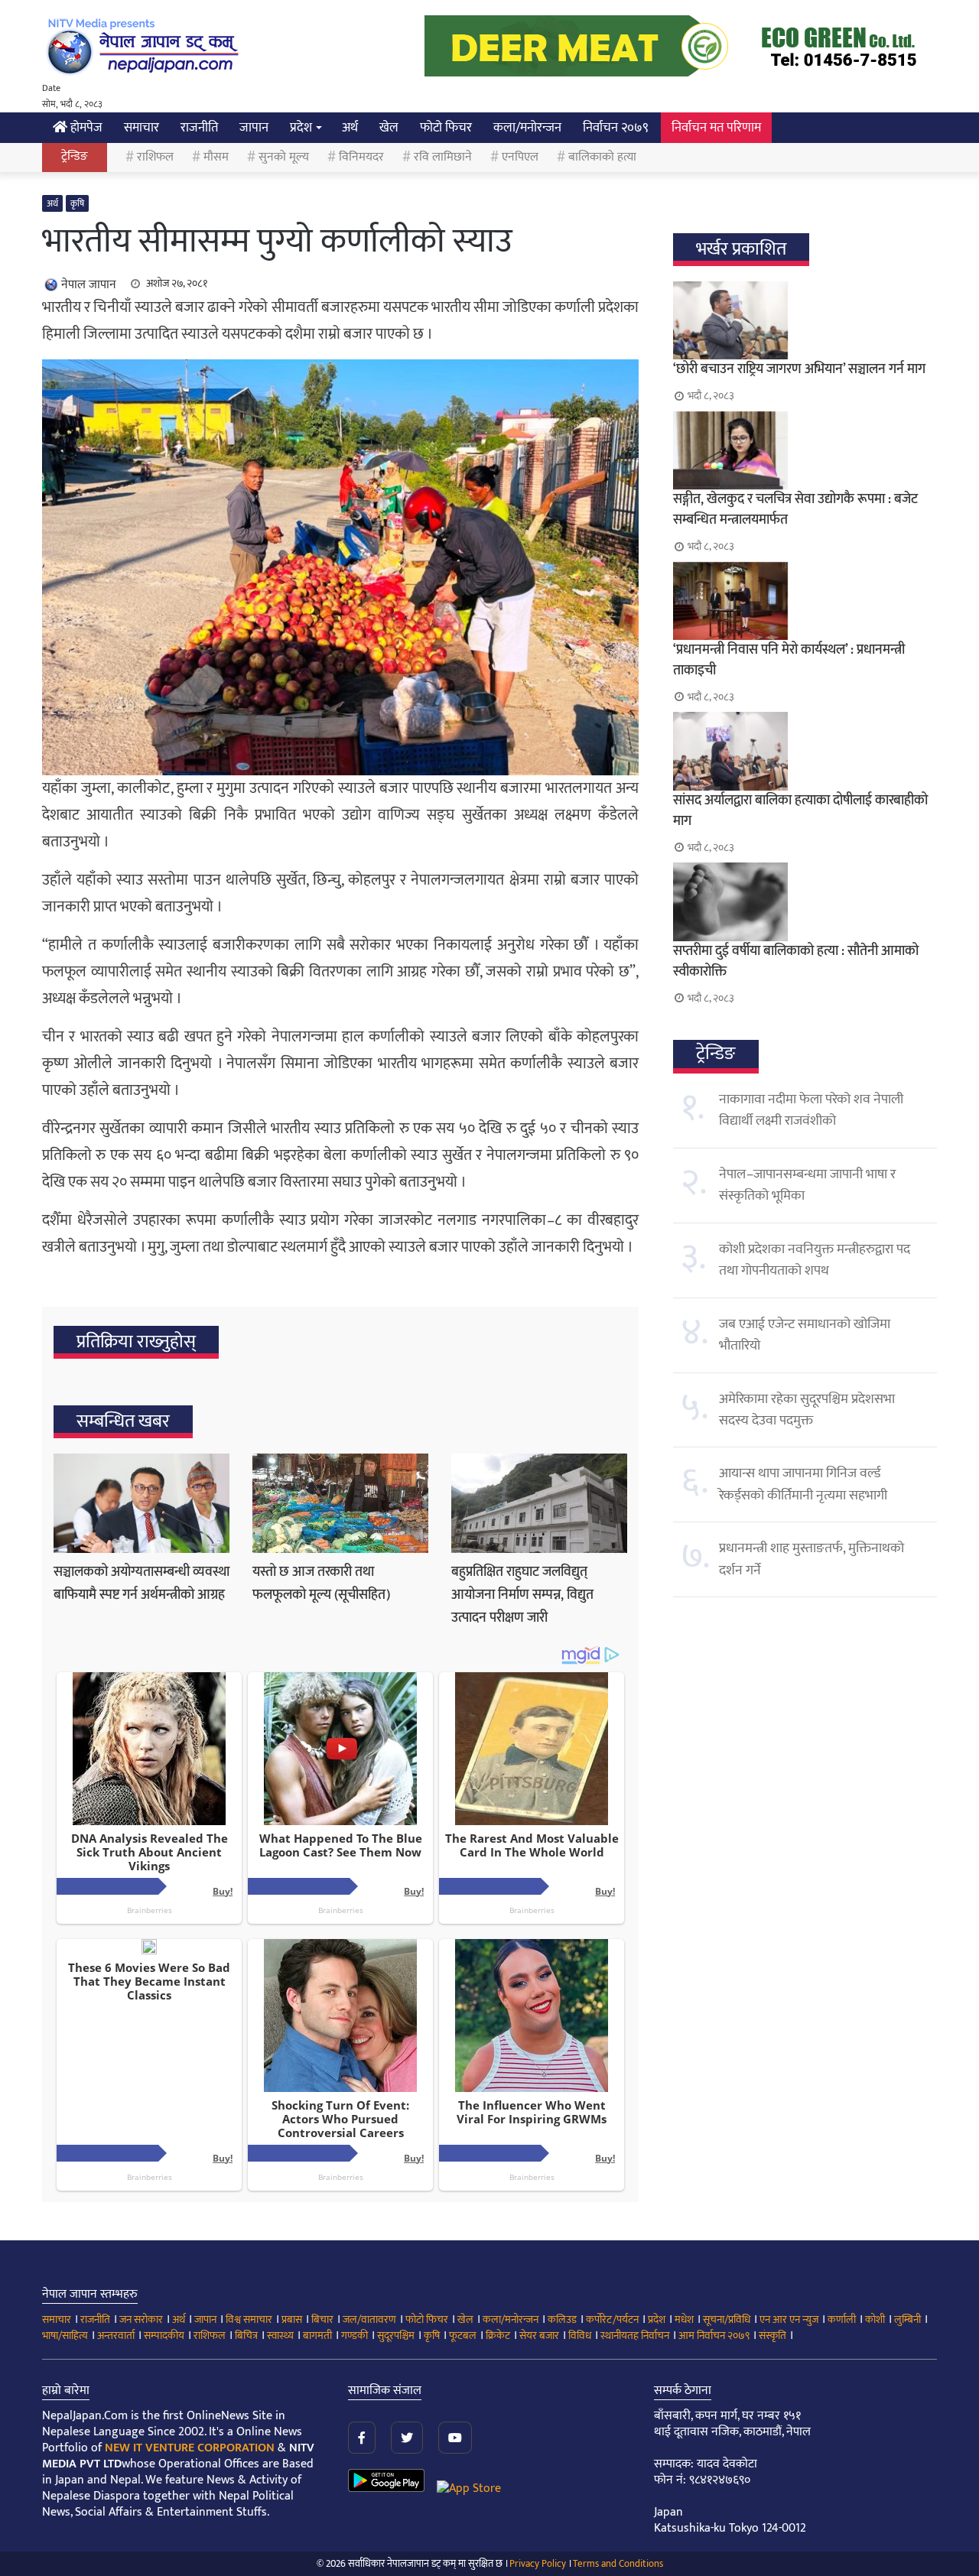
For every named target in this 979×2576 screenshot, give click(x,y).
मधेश (684, 2319)
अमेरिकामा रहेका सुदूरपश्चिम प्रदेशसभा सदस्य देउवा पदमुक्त (807, 1410)
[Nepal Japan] (145, 46)
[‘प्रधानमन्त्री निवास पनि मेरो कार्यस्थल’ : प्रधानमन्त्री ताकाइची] (805, 601)
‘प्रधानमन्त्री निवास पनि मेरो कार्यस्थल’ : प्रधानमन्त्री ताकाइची (789, 660)
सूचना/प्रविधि (727, 2319)
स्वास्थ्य (280, 2336)
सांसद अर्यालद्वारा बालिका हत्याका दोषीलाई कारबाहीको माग (800, 811)
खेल (389, 128)
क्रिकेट (498, 2336)
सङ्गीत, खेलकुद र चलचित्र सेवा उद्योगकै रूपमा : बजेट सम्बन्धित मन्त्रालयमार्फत (795, 510)
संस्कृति (772, 2336)
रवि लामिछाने (443, 157)
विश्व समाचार (249, 2319)
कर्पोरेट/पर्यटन (612, 2319)
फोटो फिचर (446, 128)
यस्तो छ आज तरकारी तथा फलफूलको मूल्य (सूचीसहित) (321, 1584)
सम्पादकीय (164, 2336)
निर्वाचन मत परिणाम (716, 128)
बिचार (322, 2319)
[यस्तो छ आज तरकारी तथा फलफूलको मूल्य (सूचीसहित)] (340, 1503)
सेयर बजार (539, 2336)
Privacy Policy (538, 2564)
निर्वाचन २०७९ (616, 128)
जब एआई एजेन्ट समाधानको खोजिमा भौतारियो (805, 1335)
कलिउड (562, 2319)
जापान (254, 128)
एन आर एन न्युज (789, 2319)
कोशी (875, 2319)
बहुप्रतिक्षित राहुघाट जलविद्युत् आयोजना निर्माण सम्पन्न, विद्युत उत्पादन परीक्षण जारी (522, 1595)
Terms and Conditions (618, 2564)
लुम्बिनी (907, 2319)
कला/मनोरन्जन (527, 128)
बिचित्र (246, 2336)
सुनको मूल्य (284, 157)
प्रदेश (301, 128)
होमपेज (85, 128)
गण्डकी (355, 2336)
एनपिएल (520, 157)
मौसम (216, 157)
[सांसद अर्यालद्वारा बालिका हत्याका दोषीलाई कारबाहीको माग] (805, 751)
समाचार (141, 128)
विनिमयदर (361, 157)
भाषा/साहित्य (65, 2336)
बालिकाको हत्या (602, 157)
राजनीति (199, 128)
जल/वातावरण (369, 2319)
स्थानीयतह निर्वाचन (635, 2336)
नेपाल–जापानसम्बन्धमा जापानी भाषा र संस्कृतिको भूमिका (807, 1185)
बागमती (317, 2336)
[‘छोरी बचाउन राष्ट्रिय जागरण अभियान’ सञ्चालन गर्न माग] (805, 320)
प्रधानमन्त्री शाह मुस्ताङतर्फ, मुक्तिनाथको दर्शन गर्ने (811, 1559)
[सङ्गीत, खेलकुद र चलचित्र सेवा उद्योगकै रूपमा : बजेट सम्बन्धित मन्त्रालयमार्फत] (805, 450)
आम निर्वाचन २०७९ (714, 2336)
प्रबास (292, 2319)
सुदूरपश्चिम (396, 2336)
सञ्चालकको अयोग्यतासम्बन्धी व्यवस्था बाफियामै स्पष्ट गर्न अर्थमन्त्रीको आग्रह (141, 1584)
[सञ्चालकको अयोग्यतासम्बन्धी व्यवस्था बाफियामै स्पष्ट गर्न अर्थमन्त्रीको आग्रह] (141, 1503)
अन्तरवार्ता (116, 2336)
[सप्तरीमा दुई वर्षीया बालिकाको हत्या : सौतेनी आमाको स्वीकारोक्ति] (805, 901)
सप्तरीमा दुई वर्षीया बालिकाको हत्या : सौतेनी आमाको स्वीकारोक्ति (796, 962)
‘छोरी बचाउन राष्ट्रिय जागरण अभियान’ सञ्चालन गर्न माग (799, 369)
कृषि (77, 203)
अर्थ (350, 128)
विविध (580, 2336)
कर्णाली (842, 2319)
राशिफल (155, 157)
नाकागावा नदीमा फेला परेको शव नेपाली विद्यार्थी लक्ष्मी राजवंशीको (811, 1110)
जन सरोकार (141, 2319)
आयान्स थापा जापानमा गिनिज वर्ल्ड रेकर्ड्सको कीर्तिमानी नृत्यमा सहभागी (803, 1484)
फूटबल (463, 2336)
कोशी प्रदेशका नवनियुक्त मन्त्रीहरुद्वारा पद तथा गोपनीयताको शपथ (815, 1260)
